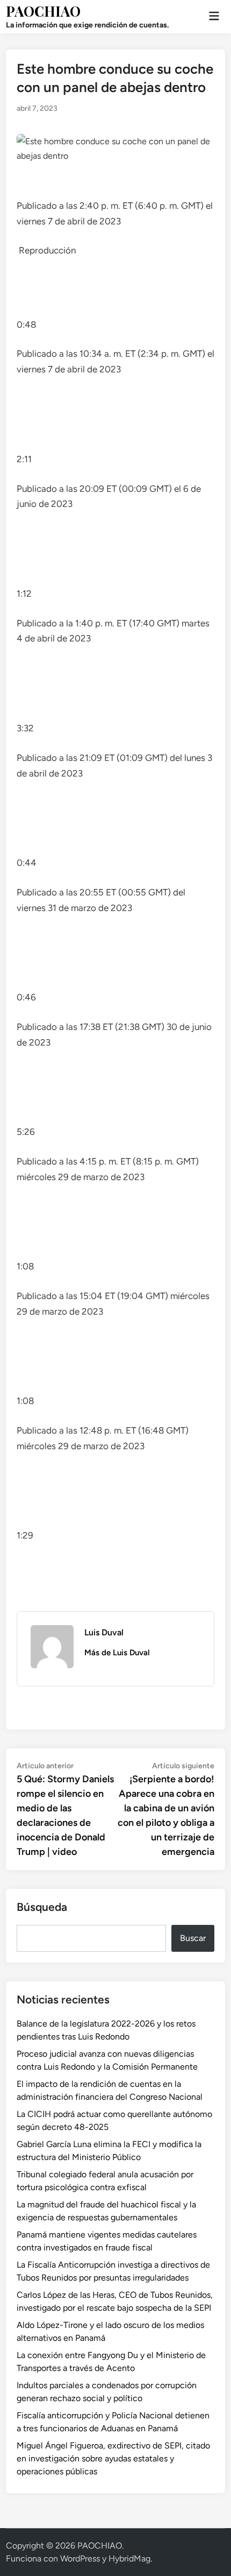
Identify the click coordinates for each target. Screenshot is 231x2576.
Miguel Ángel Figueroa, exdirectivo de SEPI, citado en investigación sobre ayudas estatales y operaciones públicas (113, 2458)
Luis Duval (104, 1632)
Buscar (193, 1938)
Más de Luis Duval (117, 1653)
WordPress (80, 2559)
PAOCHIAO (43, 11)
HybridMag (129, 2559)
